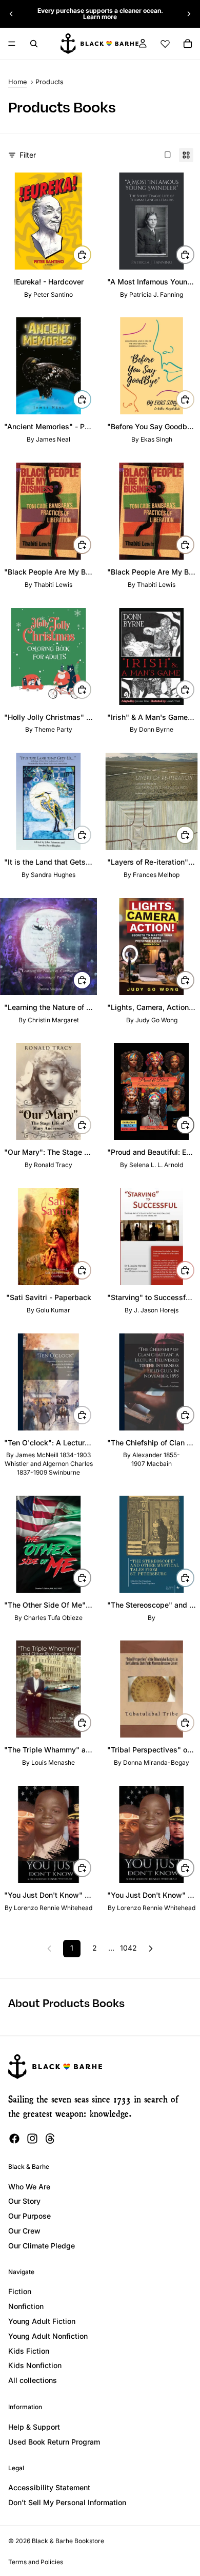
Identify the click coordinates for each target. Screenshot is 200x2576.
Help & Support (34, 2427)
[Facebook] (14, 2139)
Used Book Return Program (54, 2442)
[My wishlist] (165, 44)
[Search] (34, 44)
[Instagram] (32, 2139)
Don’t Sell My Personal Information (67, 2502)
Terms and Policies (36, 2562)
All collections (33, 2380)
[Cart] (188, 44)
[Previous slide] (11, 14)
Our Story (24, 2201)
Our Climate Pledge (42, 2246)
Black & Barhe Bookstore (68, 2541)
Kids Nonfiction (35, 2365)
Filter (28, 155)
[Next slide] (189, 14)
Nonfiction (26, 2306)
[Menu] (12, 44)
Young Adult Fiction (42, 2321)
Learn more (100, 17)
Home (17, 82)
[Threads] (50, 2139)
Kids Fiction (29, 2351)
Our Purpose (29, 2216)
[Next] (151, 1949)
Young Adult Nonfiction (48, 2336)
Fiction (20, 2291)
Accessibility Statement (49, 2487)
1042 (128, 1948)
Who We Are (29, 2187)
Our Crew (24, 2231)
